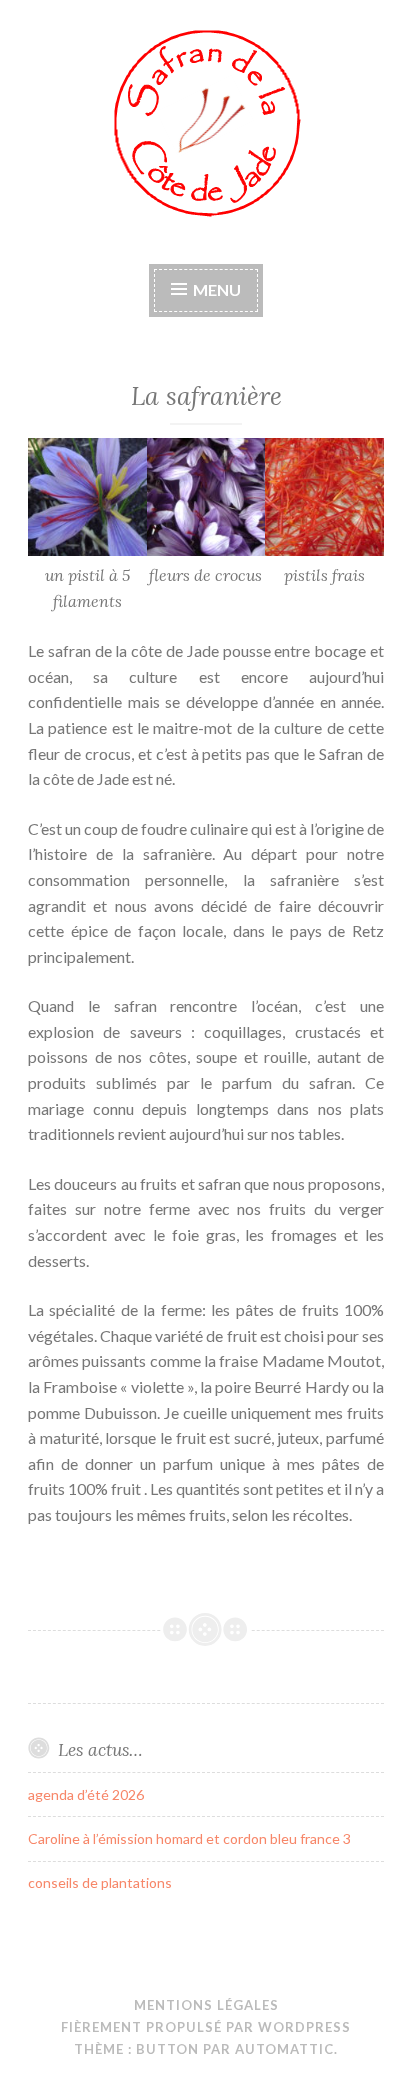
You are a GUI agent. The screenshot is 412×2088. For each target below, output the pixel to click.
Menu (217, 289)
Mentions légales (206, 2005)
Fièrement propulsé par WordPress (206, 2027)
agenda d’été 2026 (86, 1794)
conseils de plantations (100, 1882)
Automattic (284, 2049)
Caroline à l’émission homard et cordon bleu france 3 (189, 1838)
